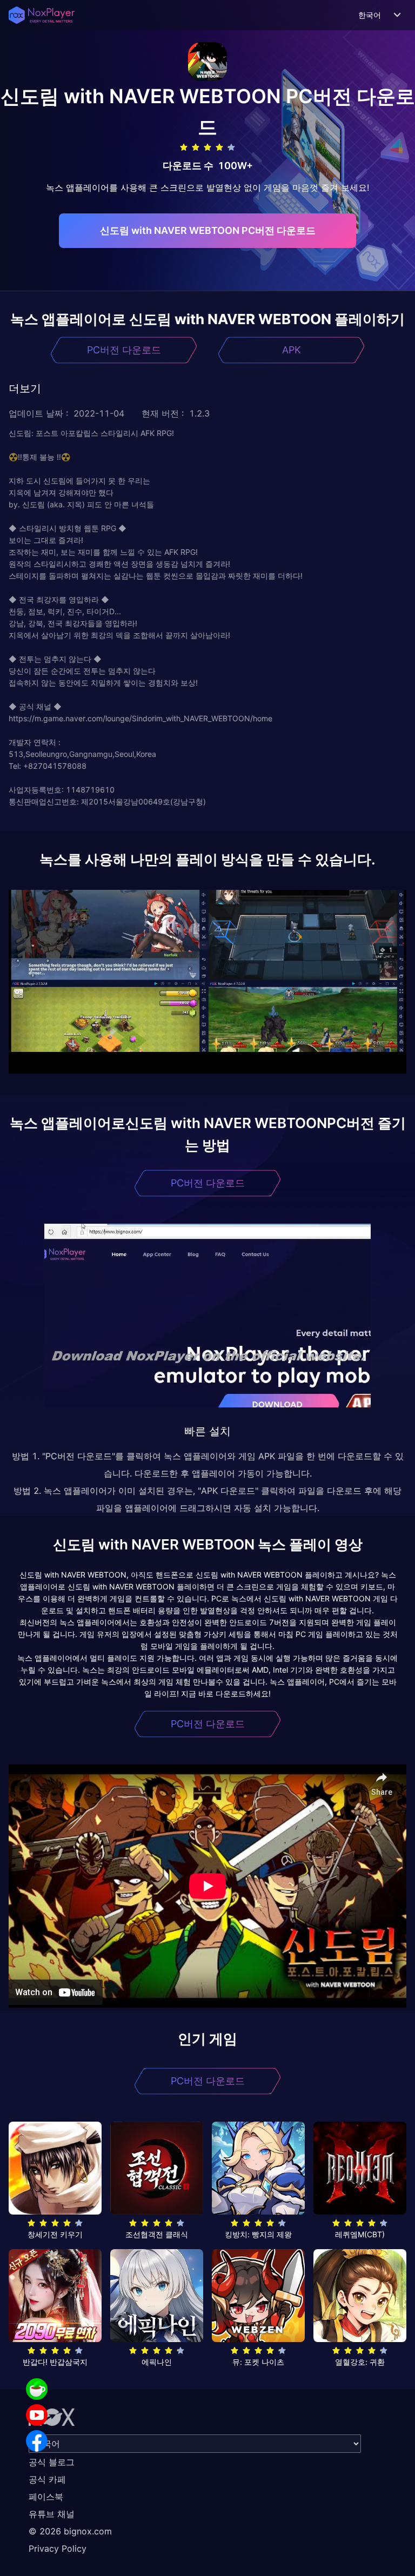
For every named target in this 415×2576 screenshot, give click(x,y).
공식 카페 (47, 2479)
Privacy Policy (58, 2548)
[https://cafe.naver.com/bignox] (37, 2389)
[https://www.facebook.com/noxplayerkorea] (37, 2441)
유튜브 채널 (52, 2514)
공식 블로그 (52, 2462)
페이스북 (46, 2497)
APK (292, 350)
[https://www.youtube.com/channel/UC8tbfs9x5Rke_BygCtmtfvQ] (37, 2415)
